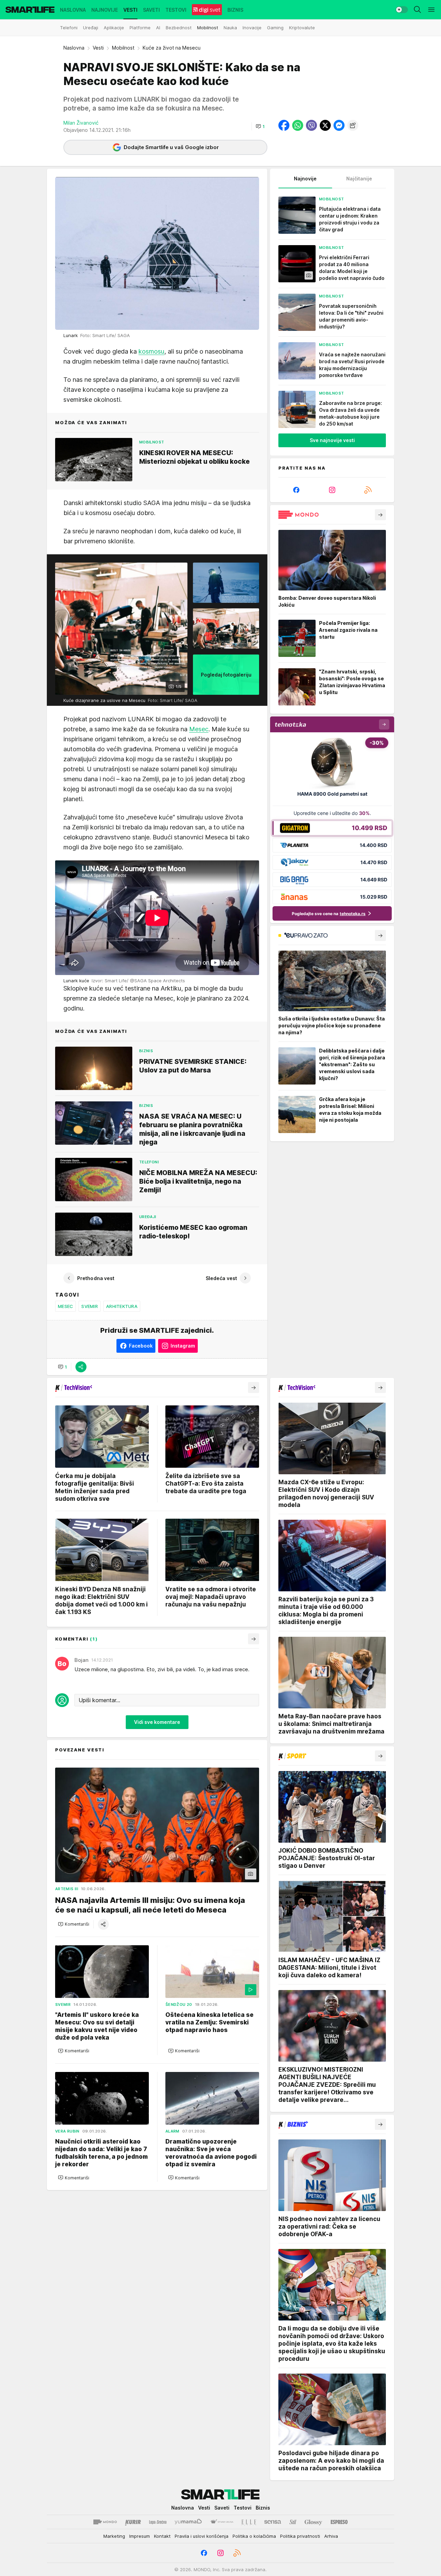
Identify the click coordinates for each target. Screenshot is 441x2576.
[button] (260, 126)
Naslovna (74, 48)
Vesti (98, 48)
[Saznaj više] (380, 515)
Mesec (199, 729)
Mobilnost (123, 48)
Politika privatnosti (300, 2536)
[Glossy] (313, 2522)
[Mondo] (105, 2522)
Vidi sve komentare (157, 1722)
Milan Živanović (81, 123)
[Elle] (249, 2522)
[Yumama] (188, 2522)
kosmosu (151, 351)
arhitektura (122, 1306)
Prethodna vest (96, 1278)
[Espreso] (339, 2522)
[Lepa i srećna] (158, 2522)
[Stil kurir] (293, 2522)
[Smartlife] (30, 10)
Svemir (90, 1306)
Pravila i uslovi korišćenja (202, 2536)
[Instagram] (332, 490)
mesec (65, 1306)
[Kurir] (133, 2522)
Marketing (114, 2536)
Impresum (140, 2536)
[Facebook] (296, 490)
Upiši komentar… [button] (99, 1700)
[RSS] (368, 490)
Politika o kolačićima (254, 2536)
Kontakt (162, 2536)
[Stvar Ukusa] (222, 2522)
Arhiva (331, 2536)
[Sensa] (273, 2522)
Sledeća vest (221, 1278)
